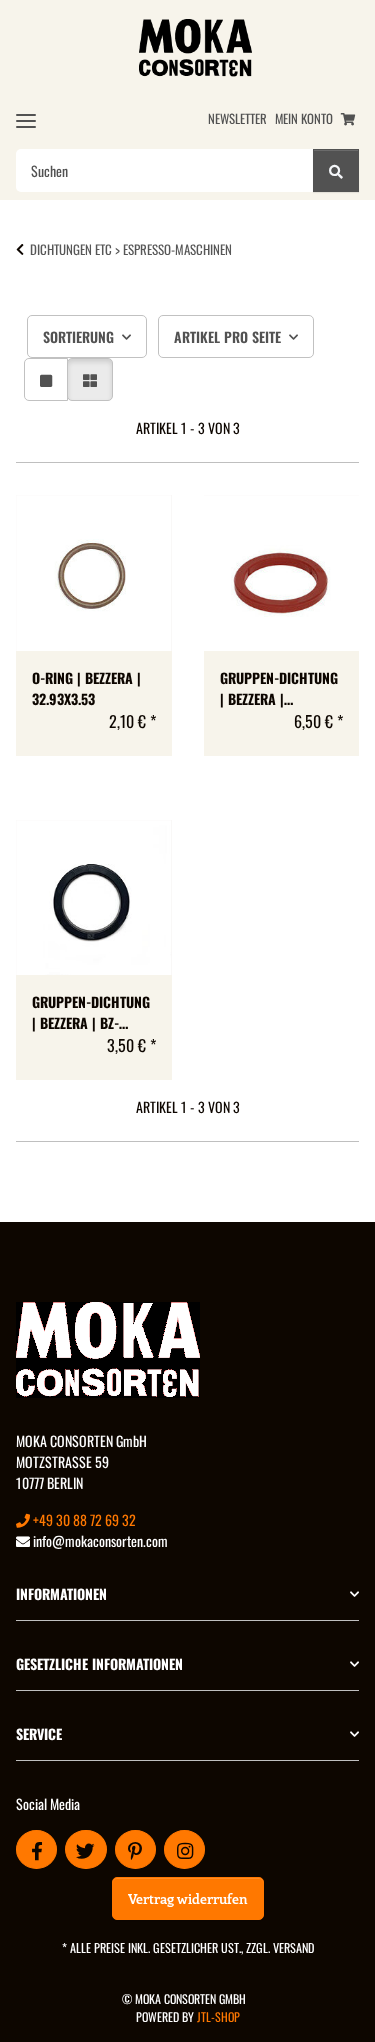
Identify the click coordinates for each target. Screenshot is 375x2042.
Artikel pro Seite (227, 336)
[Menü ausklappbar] (26, 120)
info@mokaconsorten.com (99, 1540)
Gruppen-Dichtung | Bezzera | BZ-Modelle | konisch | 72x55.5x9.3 (93, 1012)
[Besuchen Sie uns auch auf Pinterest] (135, 1849)
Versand (293, 1947)
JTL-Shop (218, 2016)
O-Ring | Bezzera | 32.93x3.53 (86, 688)
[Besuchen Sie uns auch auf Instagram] (184, 1849)
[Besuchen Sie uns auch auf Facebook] (36, 1849)
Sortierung (78, 336)
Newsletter (237, 118)
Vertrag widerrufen (188, 1898)
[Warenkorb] (348, 118)
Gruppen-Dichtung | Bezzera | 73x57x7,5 (279, 688)
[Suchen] (336, 170)
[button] (46, 379)
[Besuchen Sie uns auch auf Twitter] (85, 1849)
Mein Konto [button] (304, 118)
